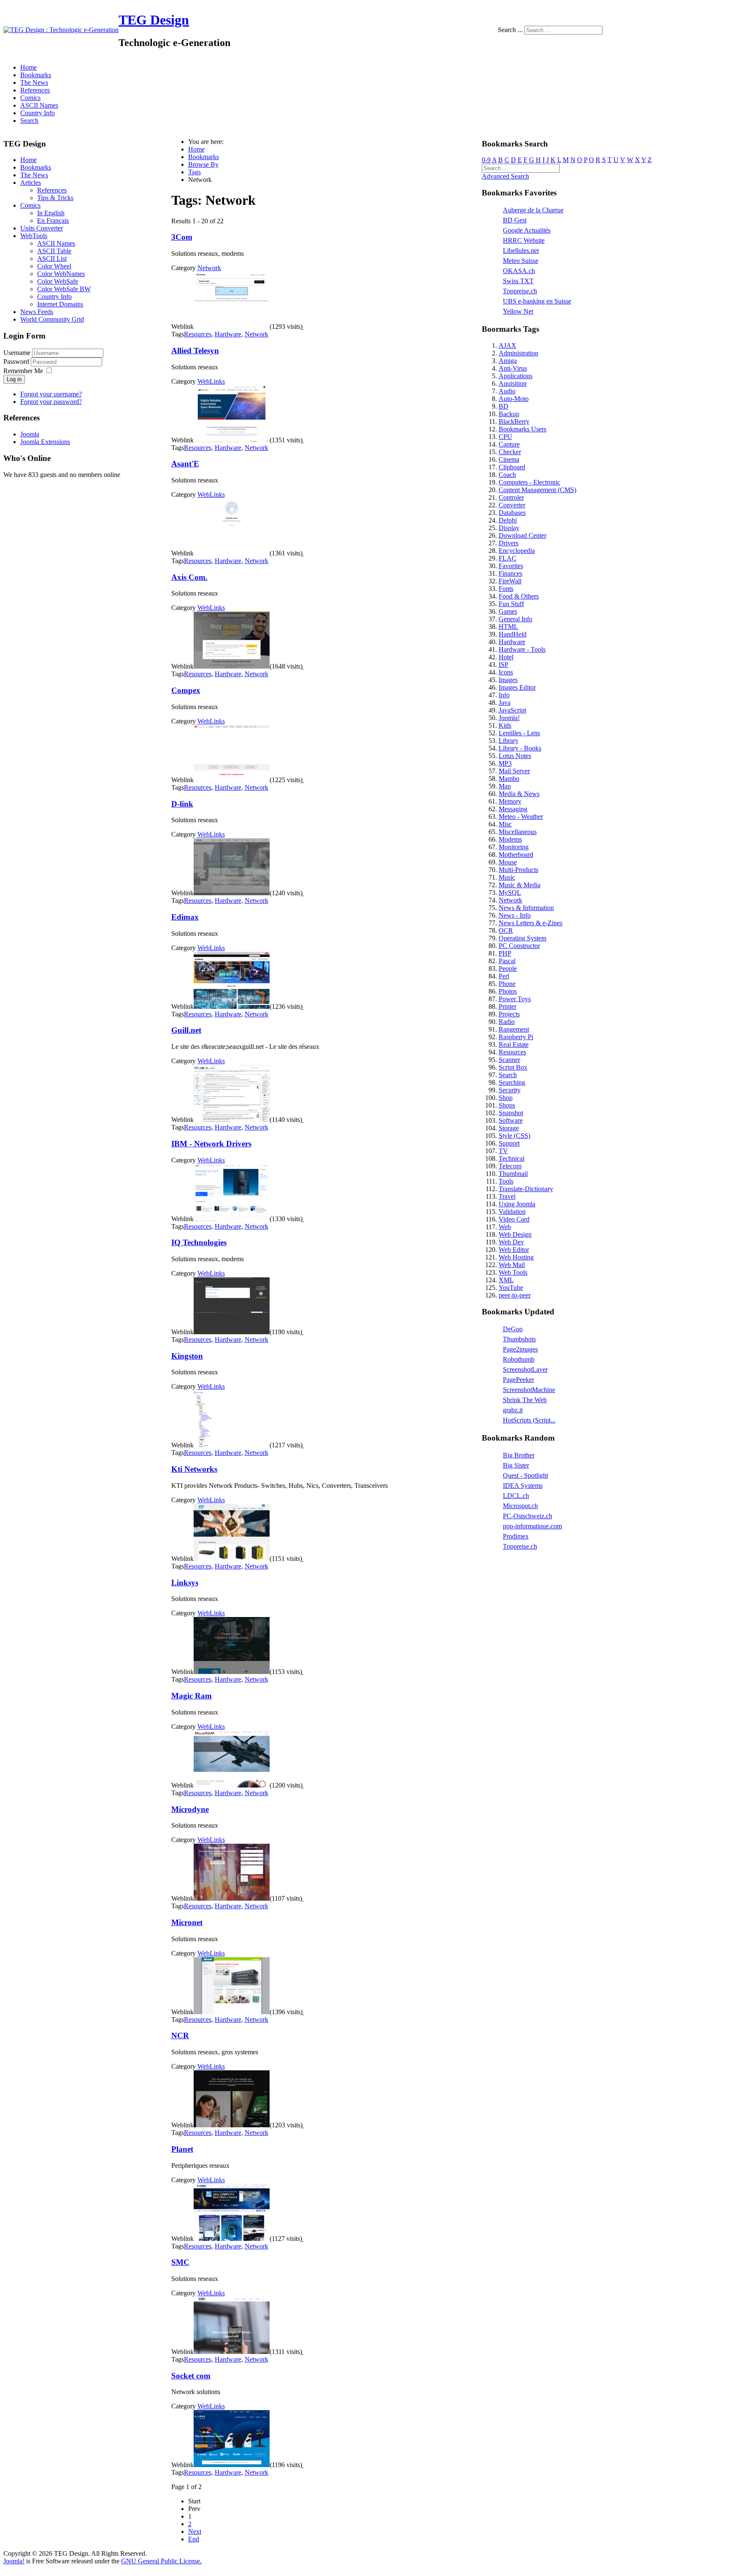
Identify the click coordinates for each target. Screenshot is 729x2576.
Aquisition (513, 383)
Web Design (515, 1234)
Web (505, 1227)
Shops (507, 1105)
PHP (505, 953)
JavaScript (512, 710)
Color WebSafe (58, 281)
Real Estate (514, 1044)
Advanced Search (505, 176)
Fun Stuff (511, 604)
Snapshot (511, 1113)
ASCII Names (39, 105)
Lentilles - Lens (519, 733)
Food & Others (519, 596)
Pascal (507, 961)
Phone (507, 984)
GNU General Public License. (161, 2561)
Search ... (510, 30)
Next (195, 2531)
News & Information (526, 908)
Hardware (228, 334)
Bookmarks (36, 75)
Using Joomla (517, 1204)
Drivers (509, 543)
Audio (507, 391)
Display (509, 528)
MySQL (510, 893)
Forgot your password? (51, 402)
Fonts (506, 589)
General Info (516, 619)
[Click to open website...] (232, 326)
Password (17, 362)
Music (507, 877)
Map (505, 786)
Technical (512, 1158)
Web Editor (514, 1250)
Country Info (38, 113)
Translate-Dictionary (526, 1189)
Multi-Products (518, 870)
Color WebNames (61, 274)
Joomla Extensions (45, 442)
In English (51, 213)
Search (29, 121)
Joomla (30, 434)
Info (504, 695)
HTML (508, 627)
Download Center (522, 535)
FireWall (510, 581)
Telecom (510, 1166)
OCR (506, 930)
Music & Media (520, 885)
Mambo (509, 779)
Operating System (522, 938)
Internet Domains (60, 304)
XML (506, 1280)
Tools (506, 1181)
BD (504, 406)
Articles (31, 183)
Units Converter (42, 228)
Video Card (514, 1219)
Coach (507, 475)
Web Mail (512, 1265)
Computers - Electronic (529, 482)
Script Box (513, 1067)
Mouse (508, 862)
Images (508, 680)
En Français (53, 221)
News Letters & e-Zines (531, 923)
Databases (512, 513)
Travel (507, 1196)
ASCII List (52, 259)
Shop (506, 1098)
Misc (505, 824)
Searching (512, 1082)
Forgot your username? (51, 394)
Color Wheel (54, 266)
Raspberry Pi (516, 1037)
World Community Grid (52, 319)
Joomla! (509, 718)
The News (34, 83)
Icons (506, 672)
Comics (30, 98)
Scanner (509, 1060)
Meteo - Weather (521, 817)
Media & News (519, 794)
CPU (505, 437)
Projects (509, 1014)
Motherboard (516, 855)
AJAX (508, 345)
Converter (512, 505)
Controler (511, 497)
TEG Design (154, 20)
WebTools (34, 236)
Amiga (508, 361)
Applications (516, 376)
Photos (508, 991)
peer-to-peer (515, 1295)
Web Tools (513, 1272)
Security (510, 1090)
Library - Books (520, 748)
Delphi (508, 520)
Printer (508, 1006)
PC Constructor (519, 946)
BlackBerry (514, 421)
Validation (512, 1212)
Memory (510, 801)
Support (509, 1143)
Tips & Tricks (55, 198)
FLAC (508, 558)
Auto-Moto (514, 399)
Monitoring (514, 847)
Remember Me (23, 371)
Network (209, 268)
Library (509, 741)
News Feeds (37, 312)
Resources (198, 334)
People (508, 968)
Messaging (513, 809)
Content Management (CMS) (537, 490)
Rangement (514, 1029)
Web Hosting (516, 1257)
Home (28, 67)
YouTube (511, 1288)
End (194, 2539)
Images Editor (517, 687)
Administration (518, 353)
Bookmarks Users (522, 429)
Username (17, 353)
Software (511, 1120)
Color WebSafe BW (64, 289)
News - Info (515, 915)
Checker (510, 452)
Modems (510, 839)
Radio (507, 1022)
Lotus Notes (515, 756)
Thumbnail (513, 1174)
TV (503, 1151)
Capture (509, 444)
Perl (504, 976)
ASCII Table (54, 251)
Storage (509, 1128)
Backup (509, 414)
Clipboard (512, 467)
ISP (504, 665)
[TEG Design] (61, 30)
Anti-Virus (513, 368)
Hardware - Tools (522, 649)
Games (508, 611)
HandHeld (513, 634)
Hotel (506, 657)
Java (505, 703)
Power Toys (515, 999)
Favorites (511, 566)
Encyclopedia (517, 551)
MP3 (505, 763)
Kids (505, 725)
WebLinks (211, 381)
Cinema (509, 459)
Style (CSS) (514, 1136)
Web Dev (511, 1242)
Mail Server (514, 771)
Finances (510, 573)
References (35, 90)
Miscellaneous (518, 832)
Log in (14, 379)
